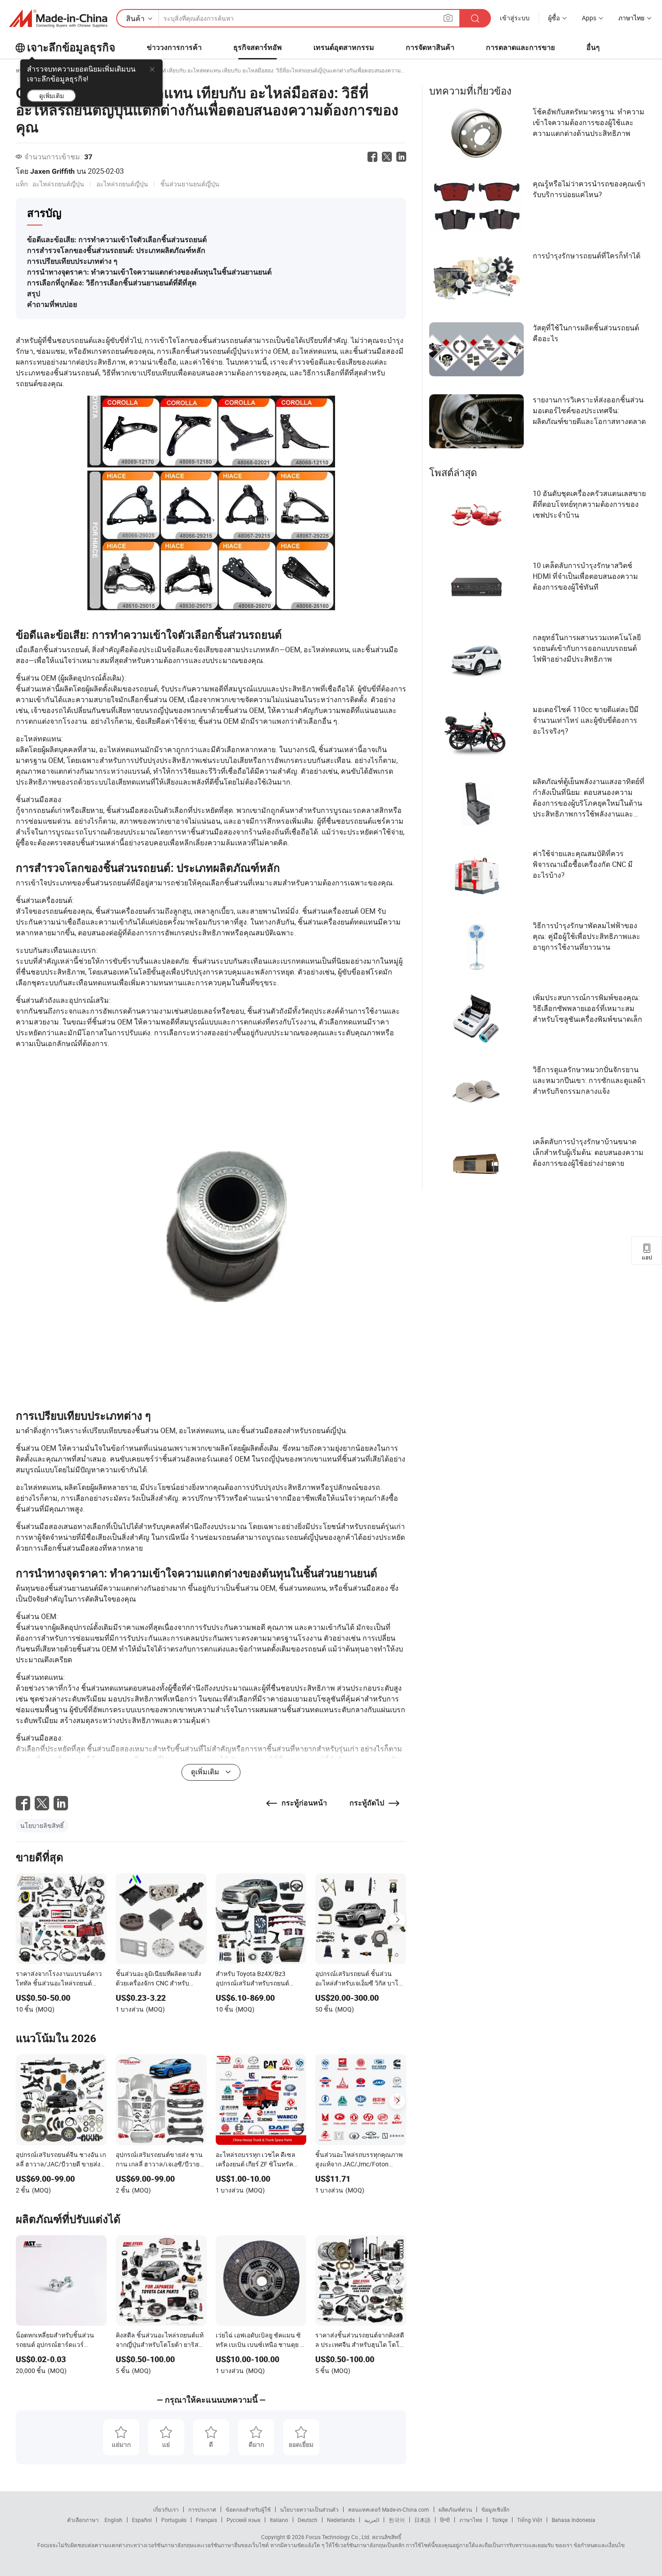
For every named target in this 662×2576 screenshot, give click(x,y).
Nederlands (341, 2520)
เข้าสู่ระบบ (515, 18)
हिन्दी (445, 2520)
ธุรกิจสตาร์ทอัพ (258, 47)
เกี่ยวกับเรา (166, 2509)
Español (142, 2520)
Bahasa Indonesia (574, 2520)
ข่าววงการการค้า (174, 47)
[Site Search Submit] (475, 18)
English (113, 2520)
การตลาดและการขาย (520, 47)
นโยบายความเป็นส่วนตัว (309, 2509)
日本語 (422, 2520)
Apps (589, 18)
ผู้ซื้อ (554, 18)
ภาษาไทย (471, 2520)
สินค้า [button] (135, 18)
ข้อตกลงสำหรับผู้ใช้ (248, 2509)
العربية (372, 2520)
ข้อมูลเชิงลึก (495, 2509)
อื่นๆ (593, 47)
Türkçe (500, 2520)
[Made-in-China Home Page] (58, 18)
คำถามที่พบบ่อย (52, 305)
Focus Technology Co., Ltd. (338, 2537)
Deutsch (308, 2520)
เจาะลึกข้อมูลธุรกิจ (71, 48)
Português (174, 2520)
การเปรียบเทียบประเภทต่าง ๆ (72, 261)
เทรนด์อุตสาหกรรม (344, 47)
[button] (448, 18)
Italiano (279, 2520)
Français (206, 2520)
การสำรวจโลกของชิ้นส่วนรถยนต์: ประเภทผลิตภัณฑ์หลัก (116, 250)
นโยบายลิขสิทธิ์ (42, 1825)
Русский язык (243, 2520)
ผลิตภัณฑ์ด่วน (455, 2509)
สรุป (34, 294)
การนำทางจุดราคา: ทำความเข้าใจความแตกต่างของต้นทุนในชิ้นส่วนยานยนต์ (149, 272)
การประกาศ (202, 2509)
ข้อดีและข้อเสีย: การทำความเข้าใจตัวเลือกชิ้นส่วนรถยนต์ (117, 240)
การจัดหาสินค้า (430, 47)
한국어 (397, 2520)
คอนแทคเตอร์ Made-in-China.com (389, 2509)
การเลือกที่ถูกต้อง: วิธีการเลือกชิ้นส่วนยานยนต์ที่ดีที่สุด (112, 283)
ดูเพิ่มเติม (52, 96)
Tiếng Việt (530, 2520)
